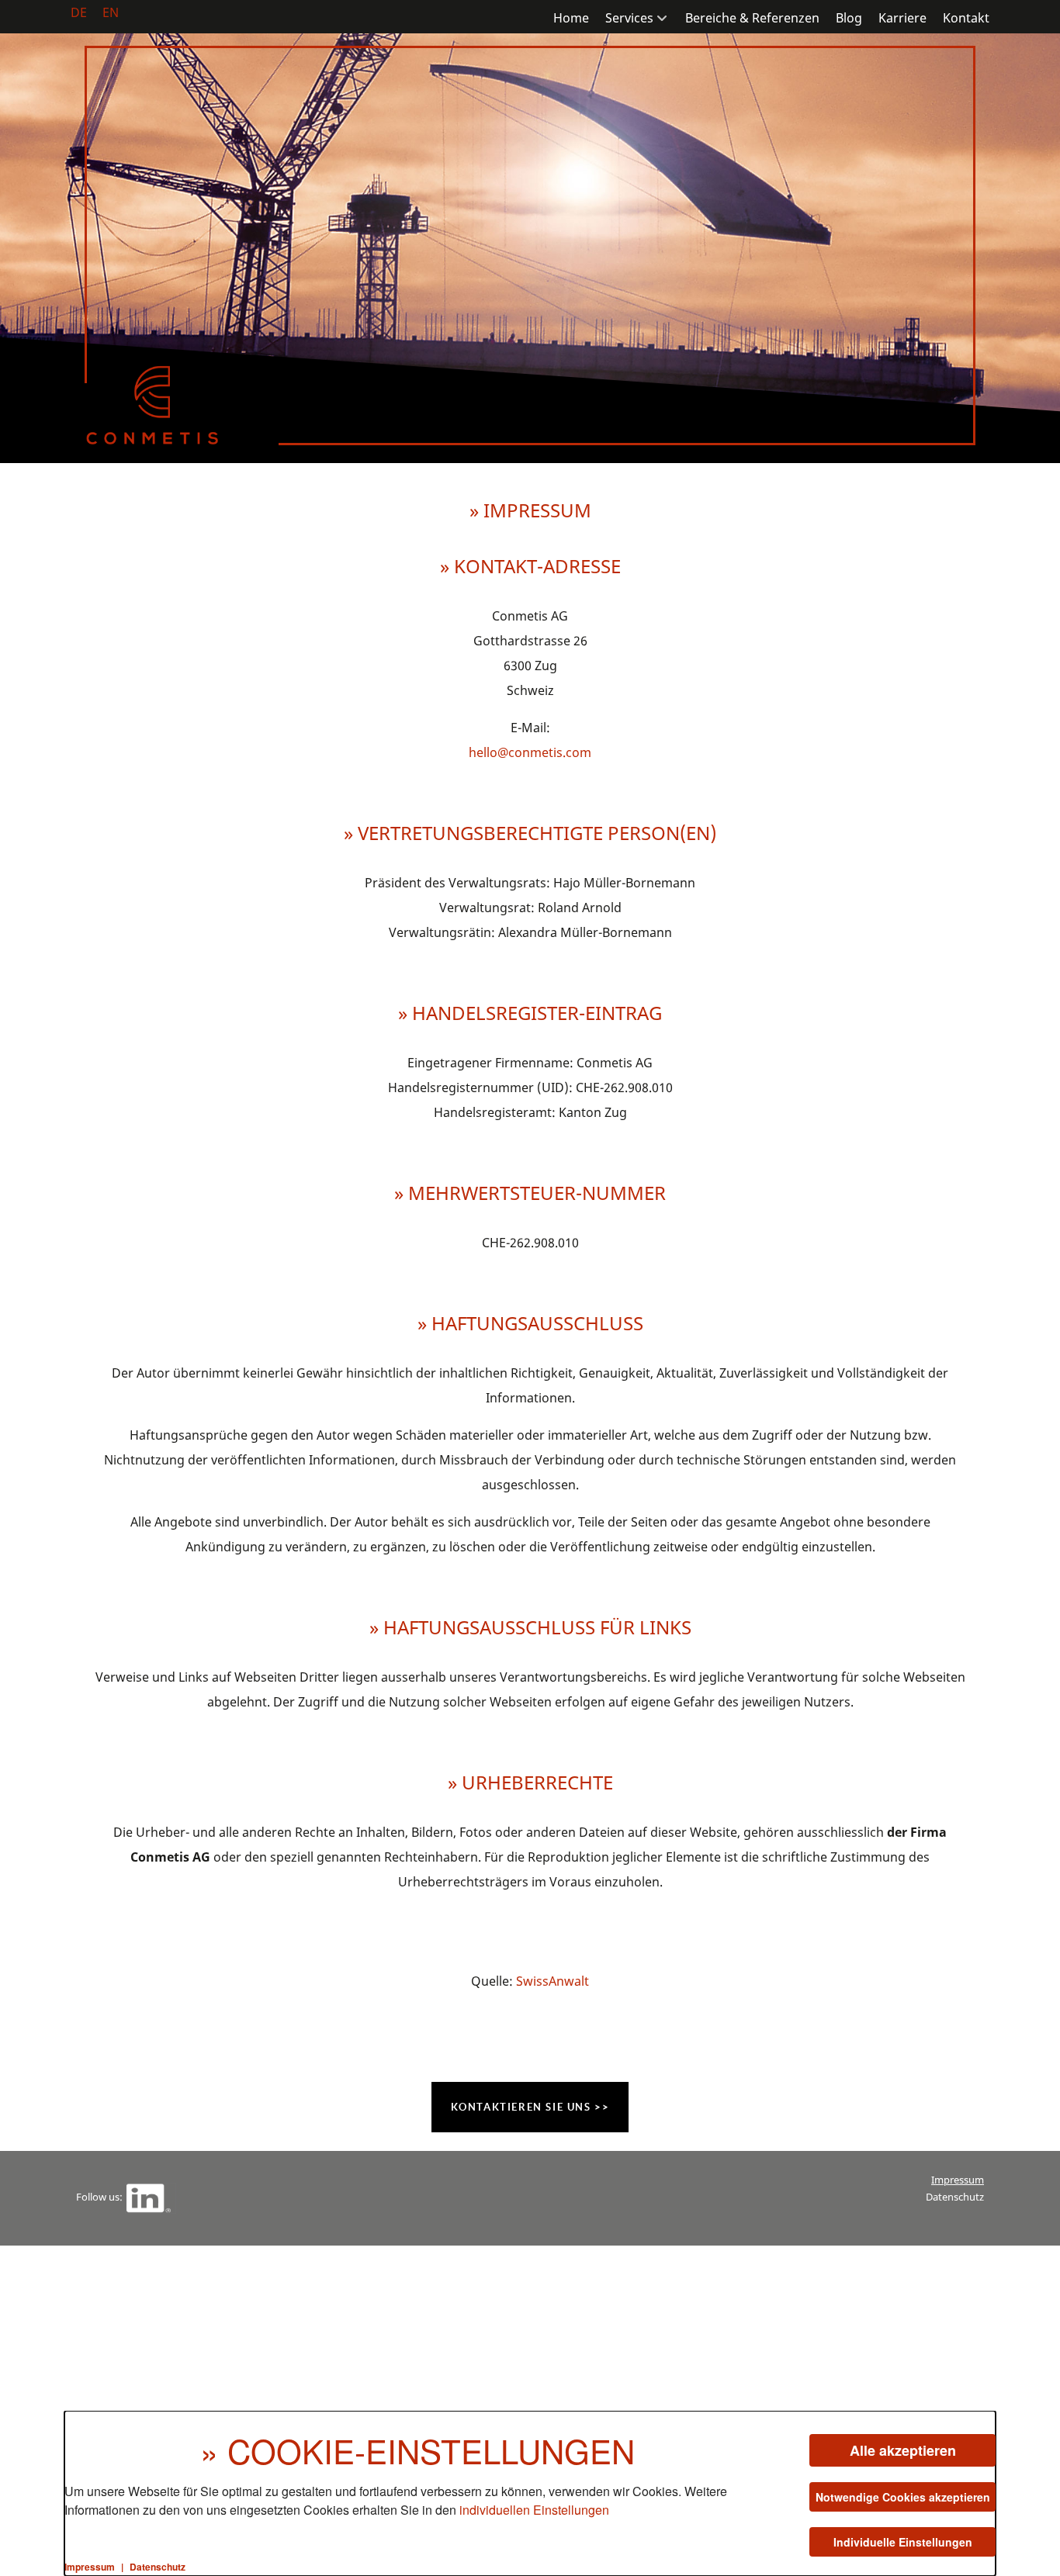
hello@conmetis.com (530, 752)
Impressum (958, 2180)
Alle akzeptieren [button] (903, 2450)
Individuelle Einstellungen (903, 2542)
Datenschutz (955, 2197)
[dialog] (530, 2493)
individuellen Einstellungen (534, 2510)
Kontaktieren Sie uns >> (530, 2107)
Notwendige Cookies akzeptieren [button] (903, 2497)
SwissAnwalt (553, 1981)
